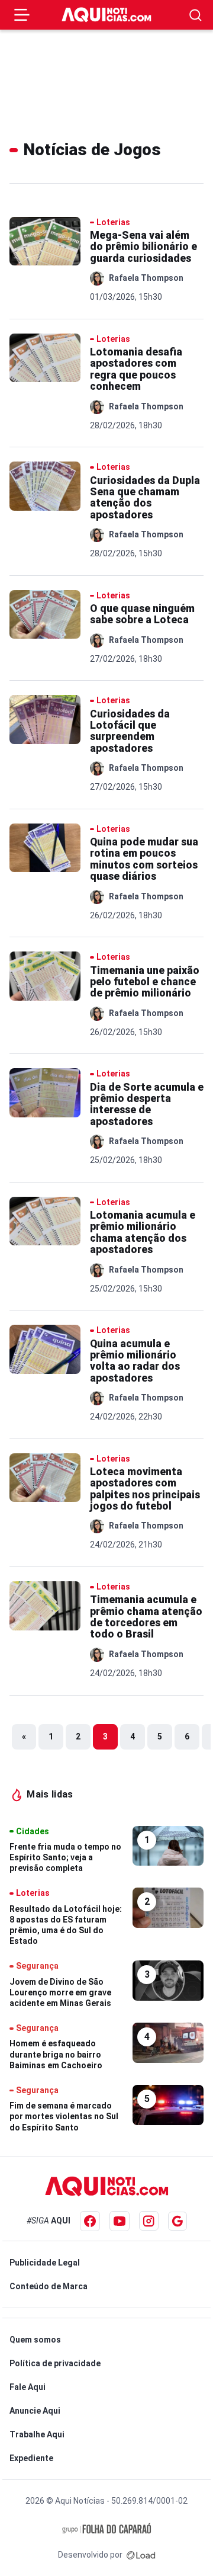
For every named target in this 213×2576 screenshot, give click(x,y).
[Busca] (196, 15)
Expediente (31, 2458)
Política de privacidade (55, 2363)
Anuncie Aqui (35, 2411)
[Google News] (177, 2221)
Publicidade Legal (45, 2263)
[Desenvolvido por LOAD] (141, 2555)
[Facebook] (90, 2221)
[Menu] (22, 15)
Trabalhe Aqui (37, 2434)
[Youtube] (120, 2221)
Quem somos (35, 2340)
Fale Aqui (28, 2387)
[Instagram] (149, 2221)
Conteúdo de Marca (49, 2286)
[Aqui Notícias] (106, 15)
